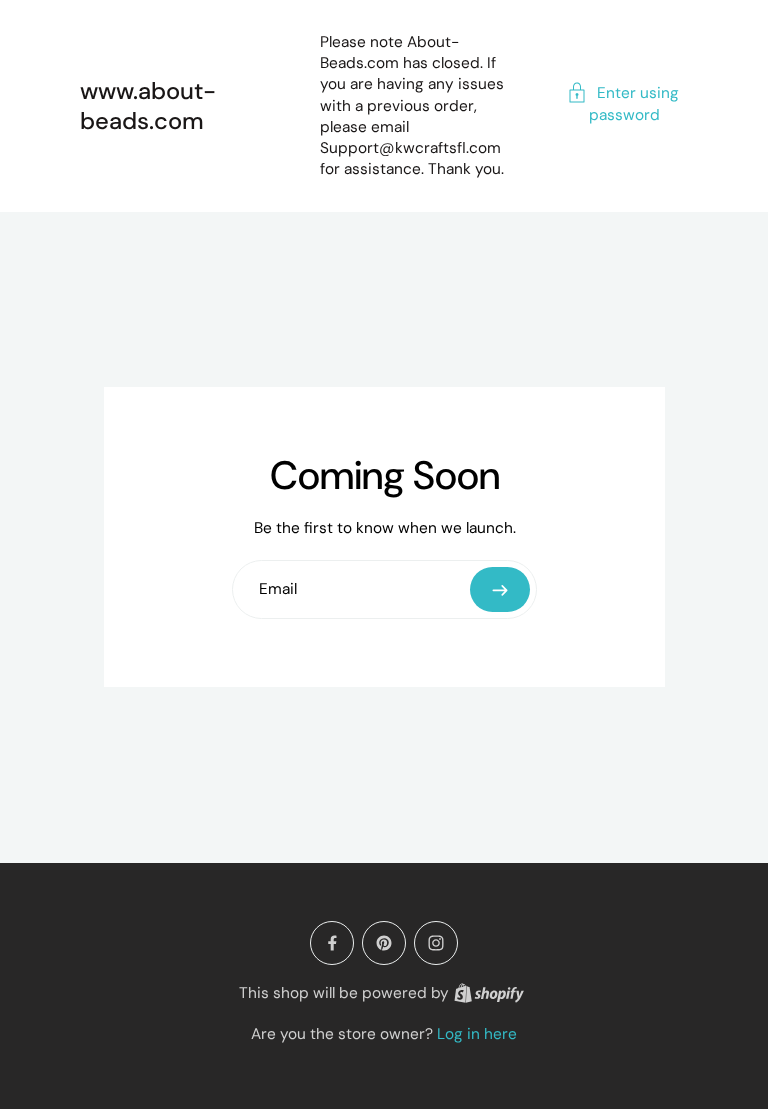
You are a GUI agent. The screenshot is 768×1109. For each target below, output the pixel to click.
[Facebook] (332, 943)
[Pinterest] (384, 943)
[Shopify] (489, 993)
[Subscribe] (500, 589)
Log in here (477, 1034)
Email (278, 589)
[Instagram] (436, 943)
